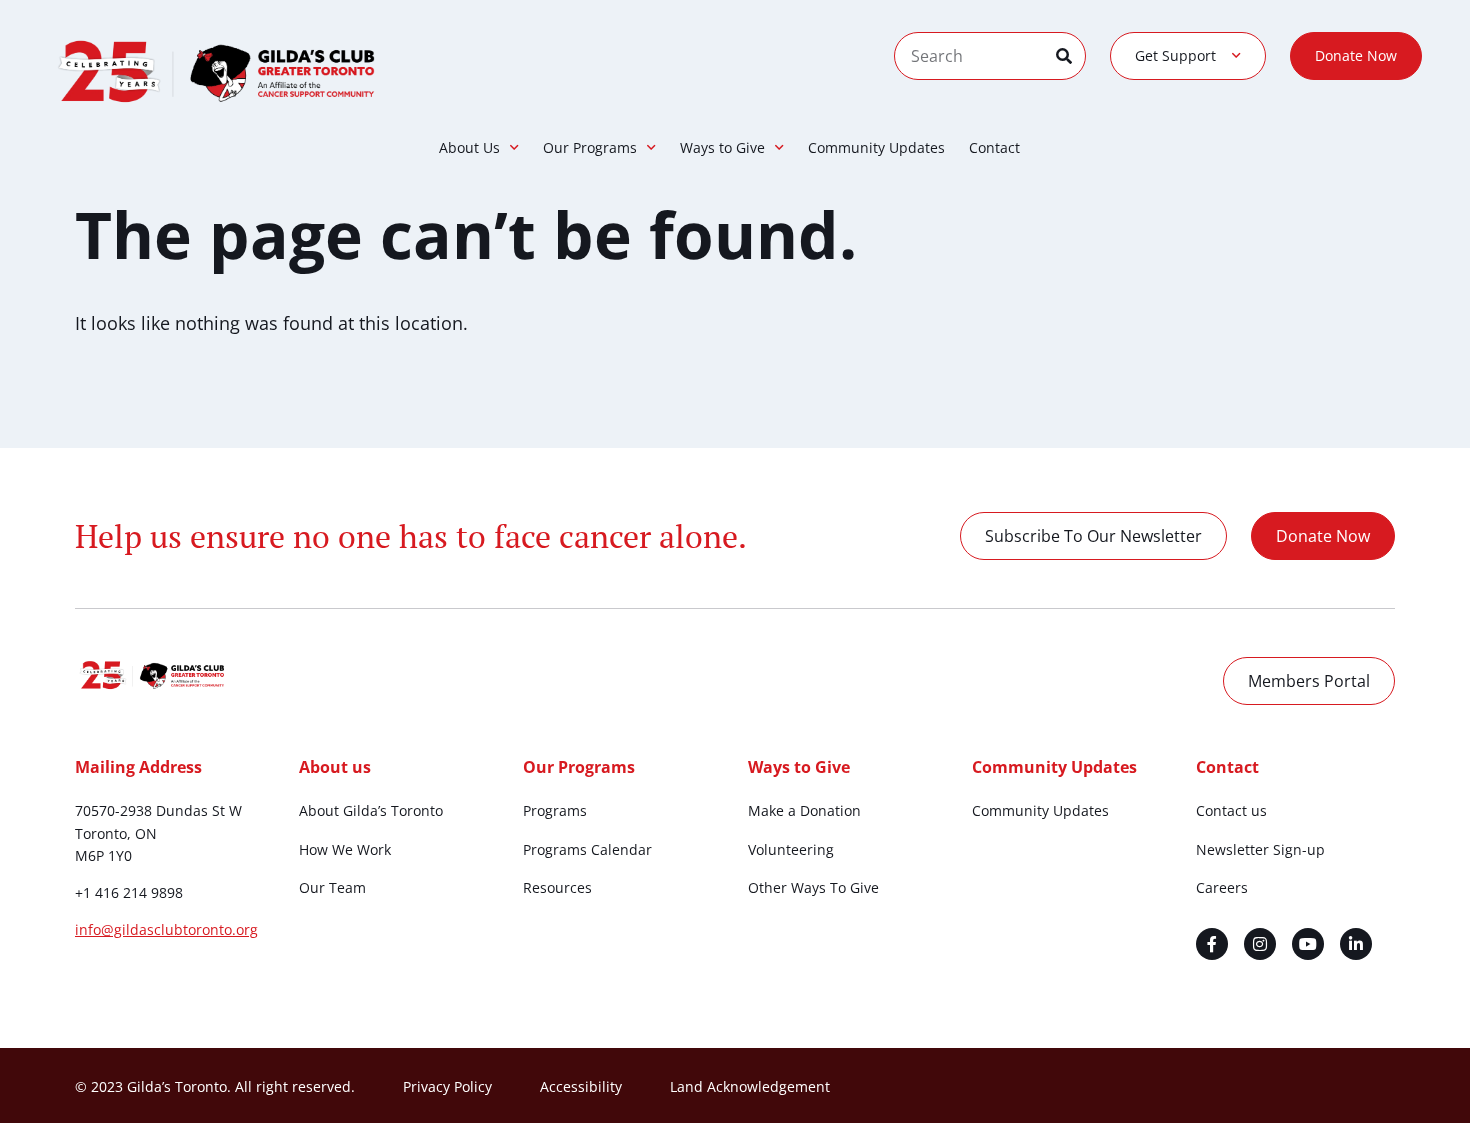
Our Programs (590, 147)
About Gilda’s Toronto (371, 810)
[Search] (1070, 56)
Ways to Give (722, 147)
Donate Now (1356, 55)
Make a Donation (804, 810)
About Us (469, 147)
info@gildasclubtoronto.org (166, 929)
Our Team (332, 887)
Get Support (1175, 55)
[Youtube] (1308, 944)
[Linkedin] (1356, 944)
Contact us (1231, 810)
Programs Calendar (587, 849)
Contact (994, 147)
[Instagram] (1260, 944)
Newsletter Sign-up (1260, 849)
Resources (557, 887)
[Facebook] (1212, 944)
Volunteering (791, 849)
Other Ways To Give (813, 887)
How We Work (345, 849)
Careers (1222, 887)
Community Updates (876, 147)
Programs (555, 810)
